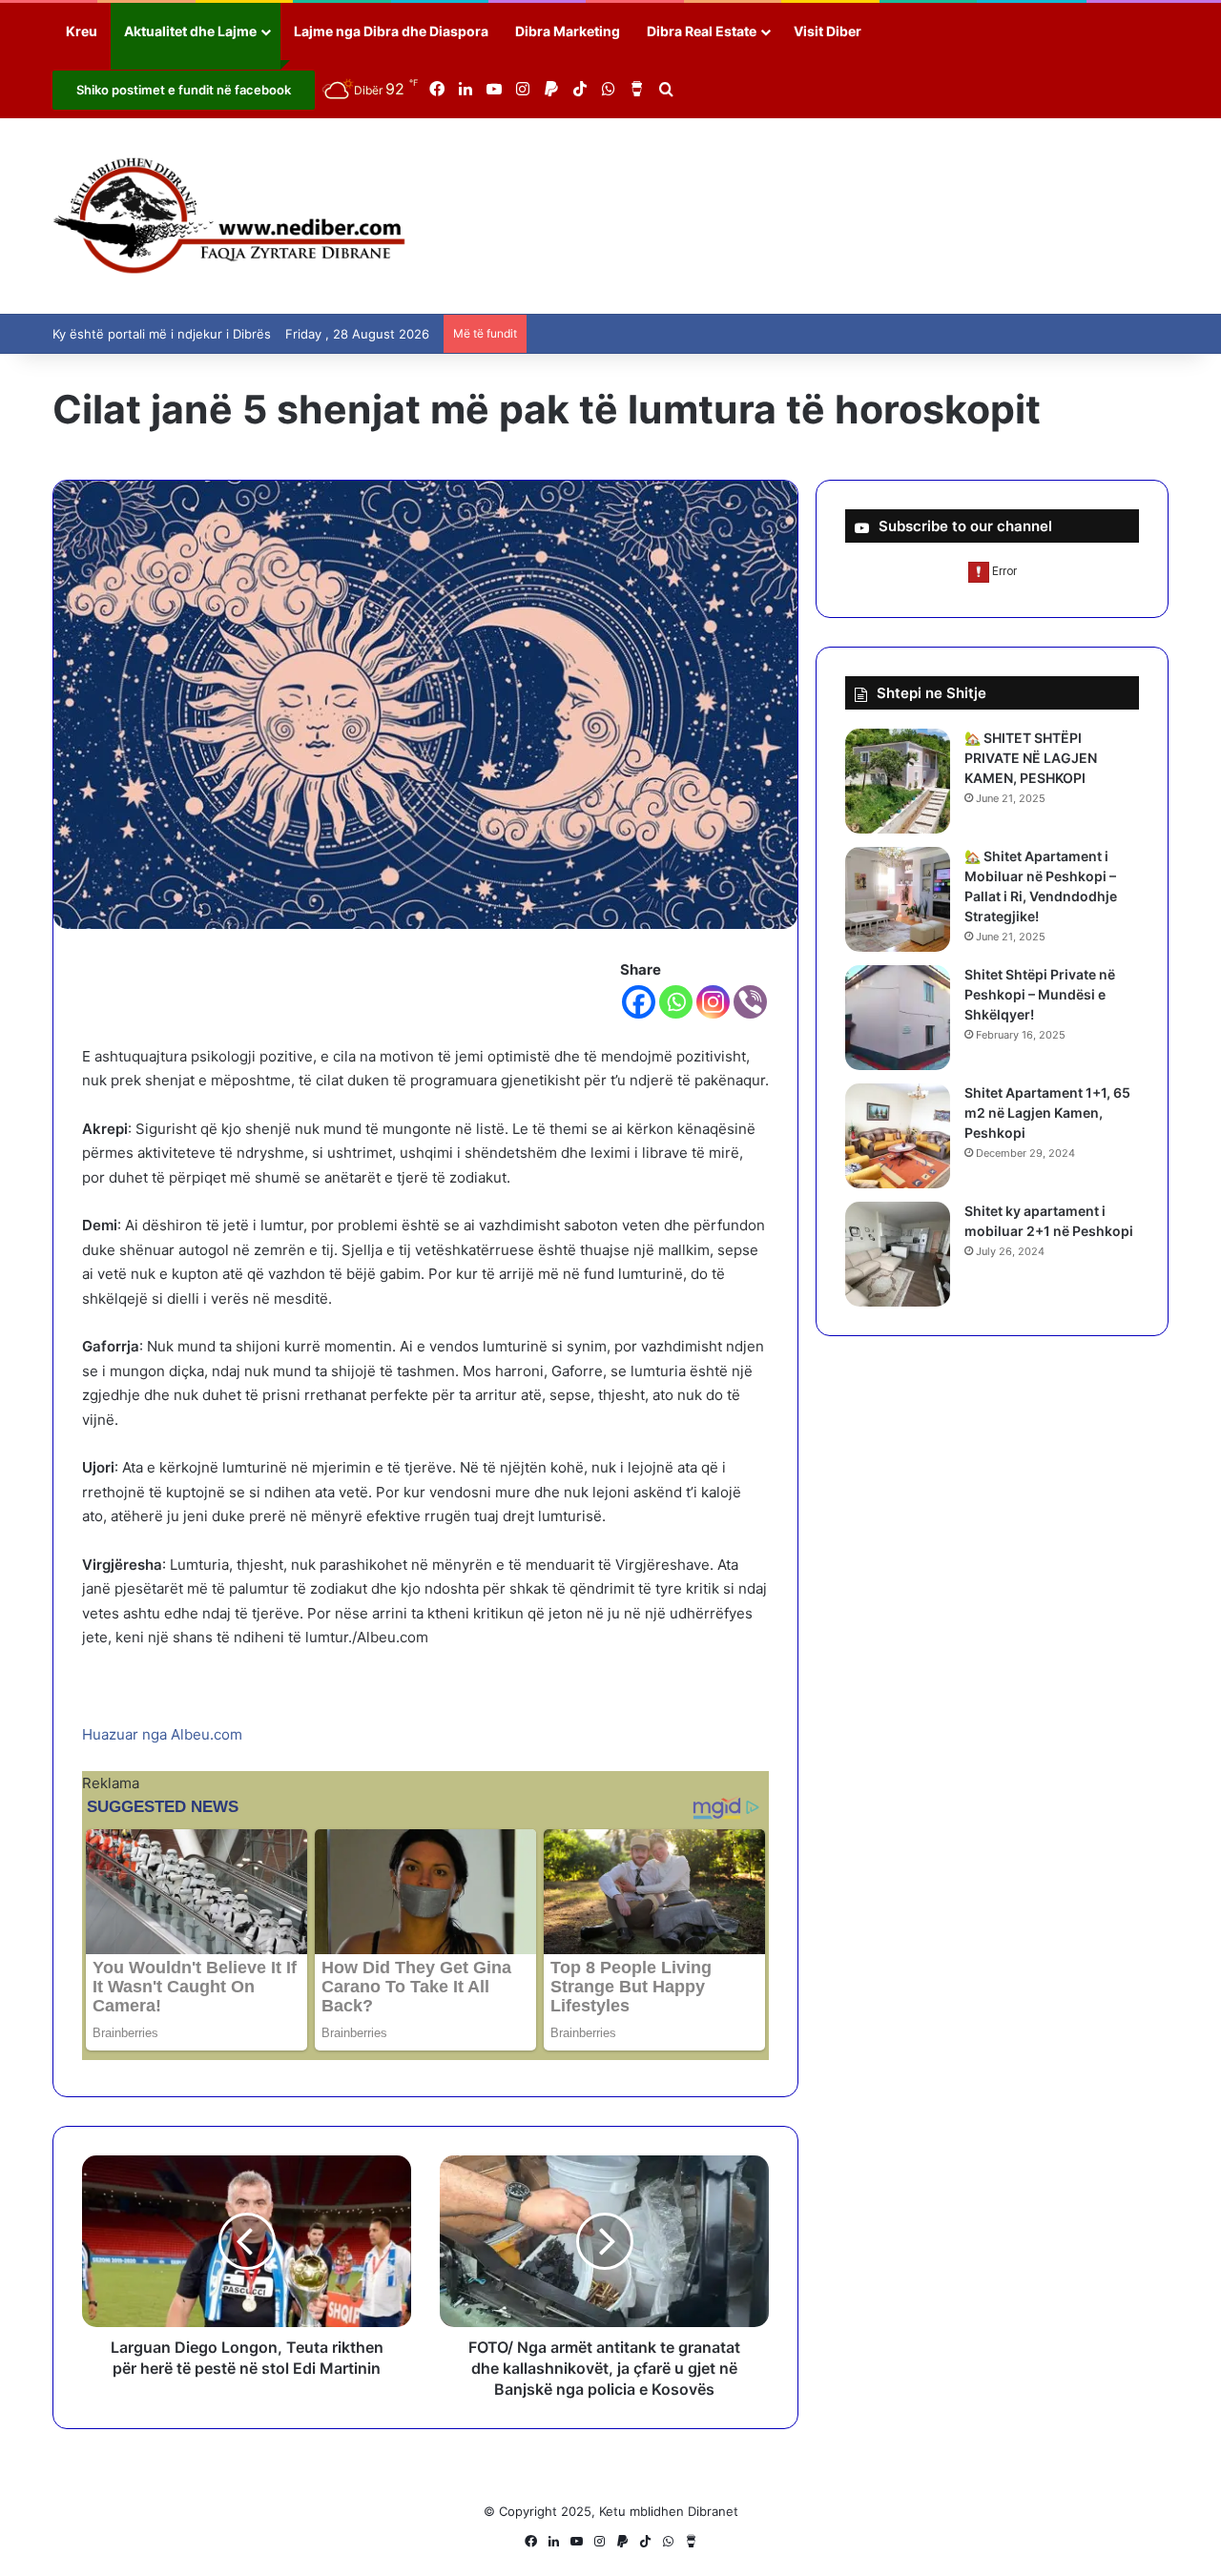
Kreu (82, 31)
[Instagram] (713, 1002)
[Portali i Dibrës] (229, 216)
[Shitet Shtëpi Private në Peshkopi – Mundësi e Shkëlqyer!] (898, 1018)
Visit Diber (828, 31)
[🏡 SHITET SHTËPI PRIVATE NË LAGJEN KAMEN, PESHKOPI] (898, 781)
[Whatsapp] (676, 1002)
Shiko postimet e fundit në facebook (184, 90)
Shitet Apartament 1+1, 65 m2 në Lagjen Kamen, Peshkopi (1047, 1113)
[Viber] (750, 1002)
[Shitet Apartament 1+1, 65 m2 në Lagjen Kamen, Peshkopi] (898, 1136)
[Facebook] (639, 1002)
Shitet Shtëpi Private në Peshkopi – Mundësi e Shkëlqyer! (1040, 994)
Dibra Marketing (568, 31)
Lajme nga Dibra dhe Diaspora (391, 31)
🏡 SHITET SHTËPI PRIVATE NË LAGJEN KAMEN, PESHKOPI (1031, 758)
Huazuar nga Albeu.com (162, 1734)
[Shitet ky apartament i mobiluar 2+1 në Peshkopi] (898, 1254)
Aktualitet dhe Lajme (190, 31)
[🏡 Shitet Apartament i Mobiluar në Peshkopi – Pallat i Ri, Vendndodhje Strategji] (898, 899)
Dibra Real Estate (702, 31)
